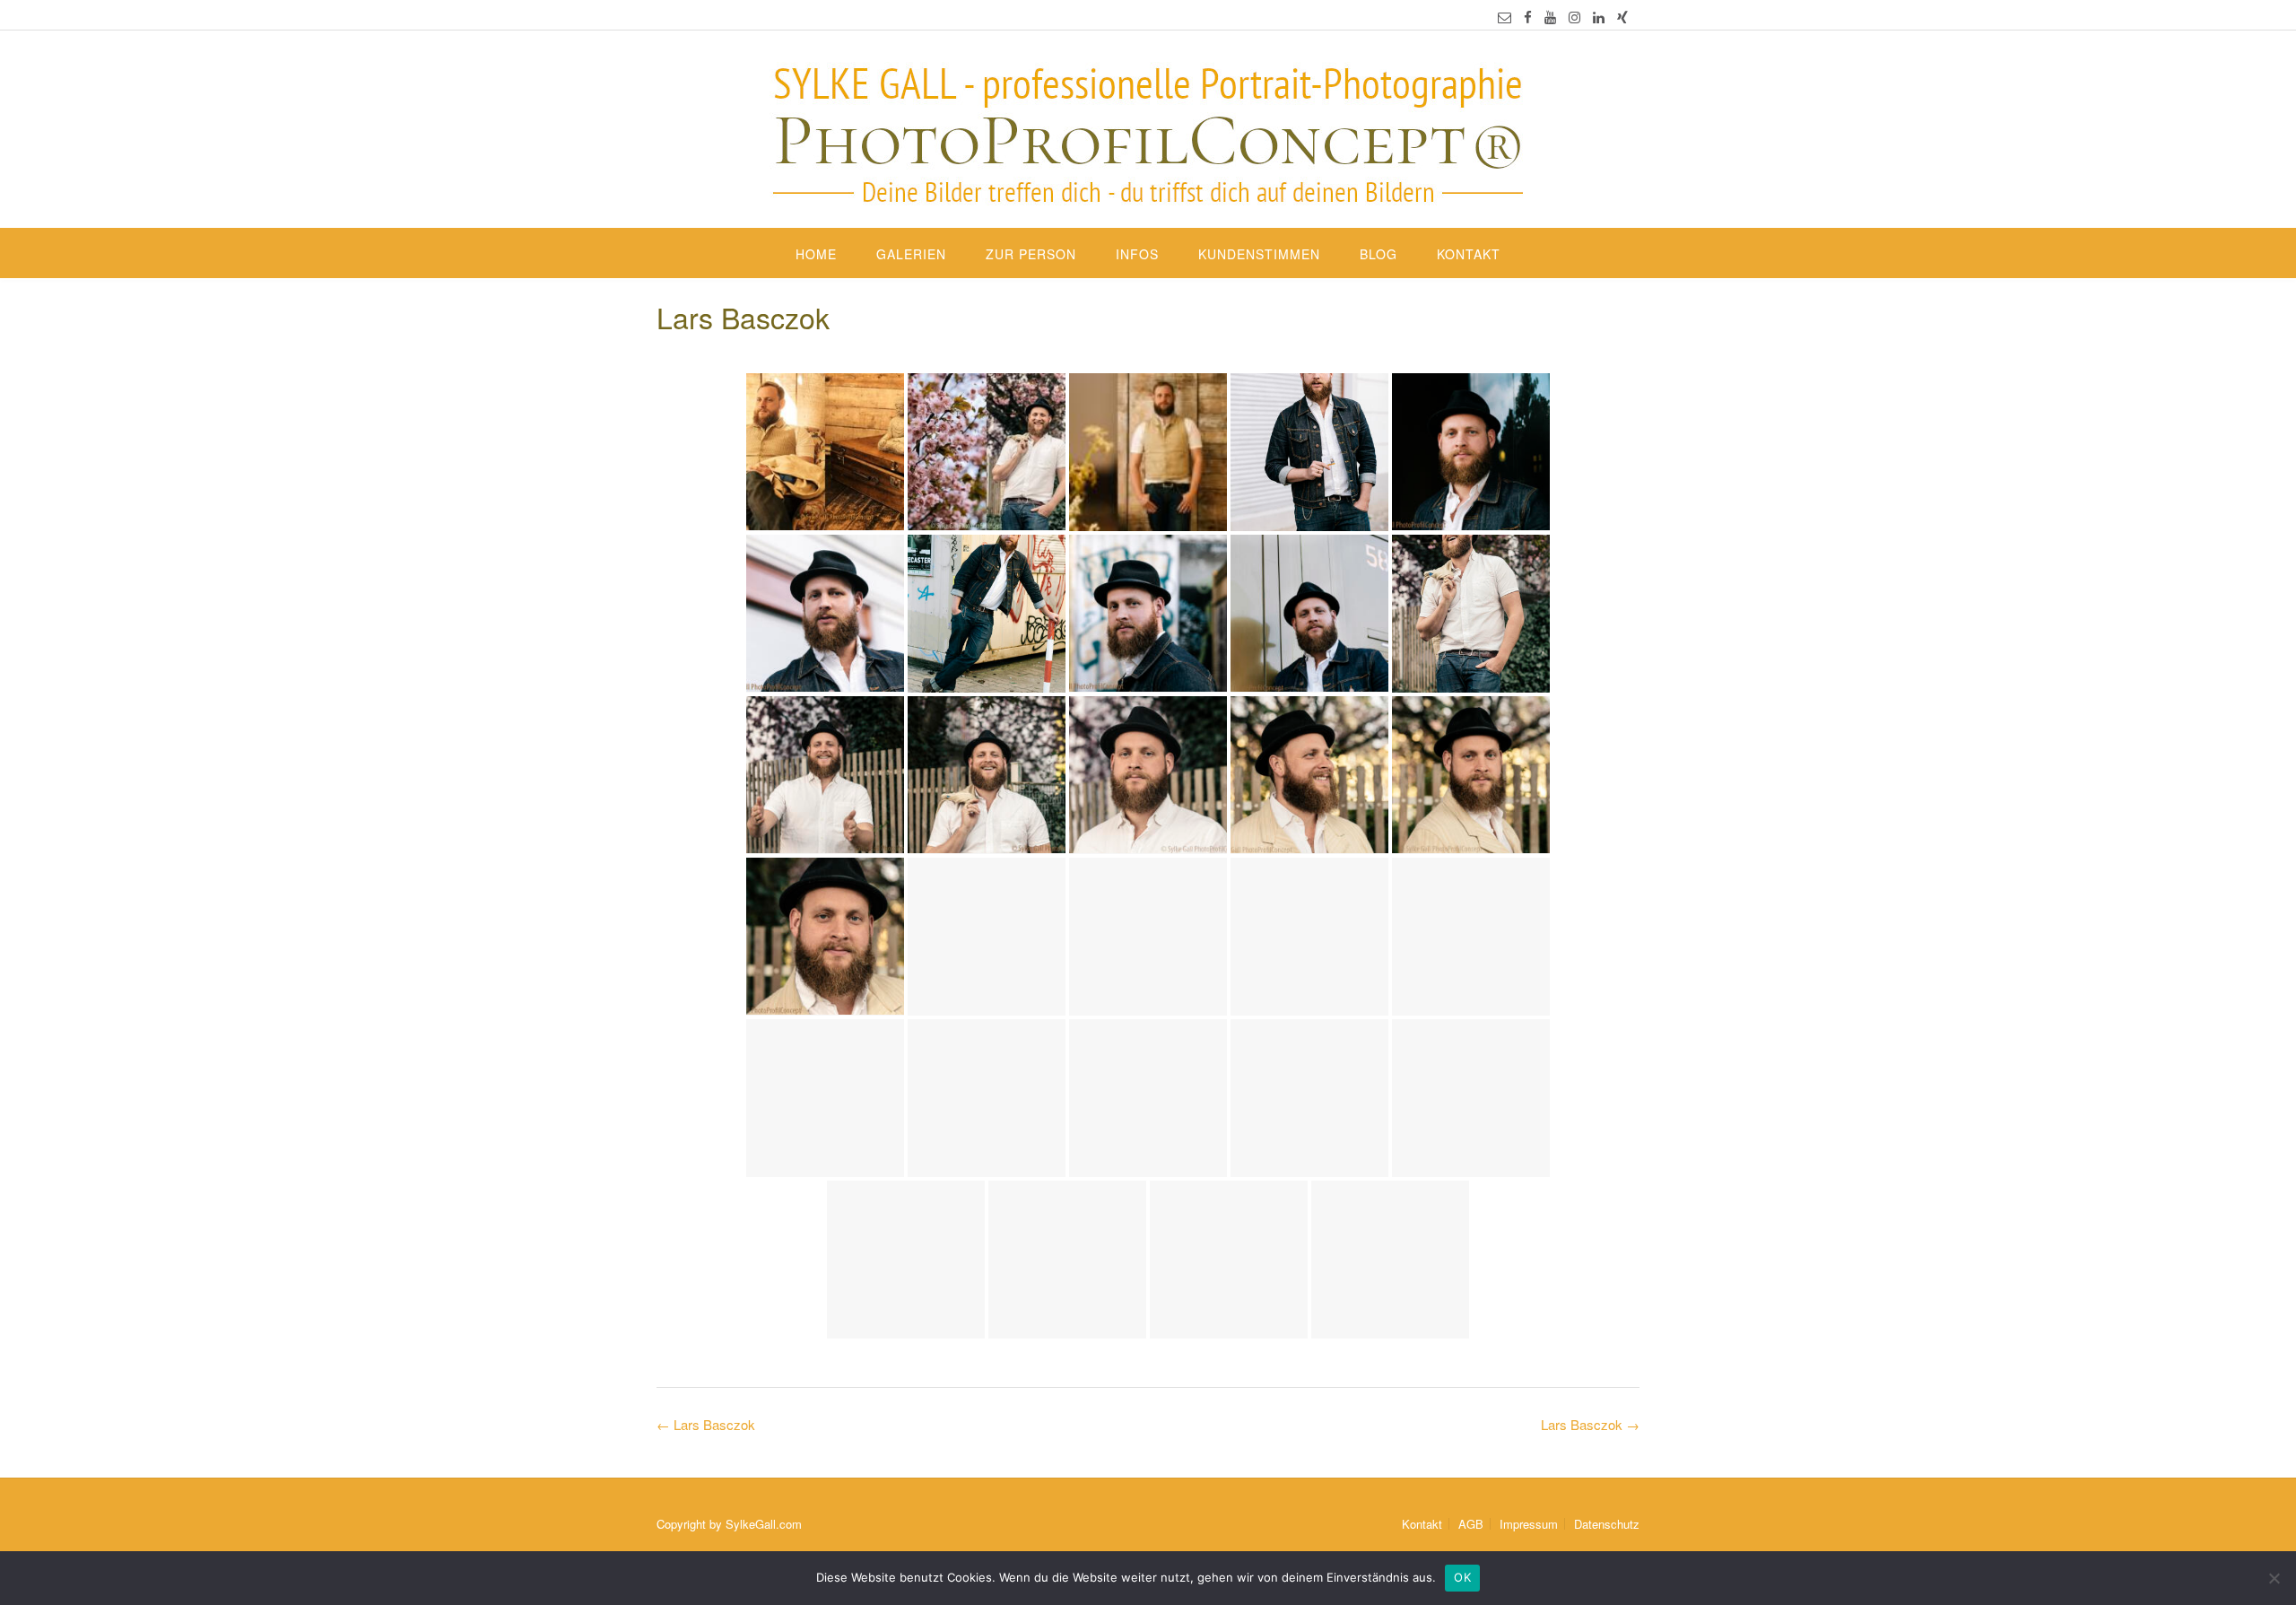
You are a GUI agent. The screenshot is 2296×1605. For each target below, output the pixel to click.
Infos (1137, 254)
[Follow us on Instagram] (1574, 17)
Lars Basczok (1590, 1424)
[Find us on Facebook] (1528, 17)
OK (1462, 1577)
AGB (1471, 1524)
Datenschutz (1607, 1524)
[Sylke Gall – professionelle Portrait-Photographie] (1148, 131)
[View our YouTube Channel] (1550, 17)
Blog (1378, 254)
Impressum (1529, 1524)
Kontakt (1469, 254)
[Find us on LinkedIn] (1599, 17)
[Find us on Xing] (1622, 17)
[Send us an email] (1505, 17)
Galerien (911, 254)
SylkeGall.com (764, 1524)
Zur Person (1031, 254)
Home (816, 254)
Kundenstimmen (1259, 254)
